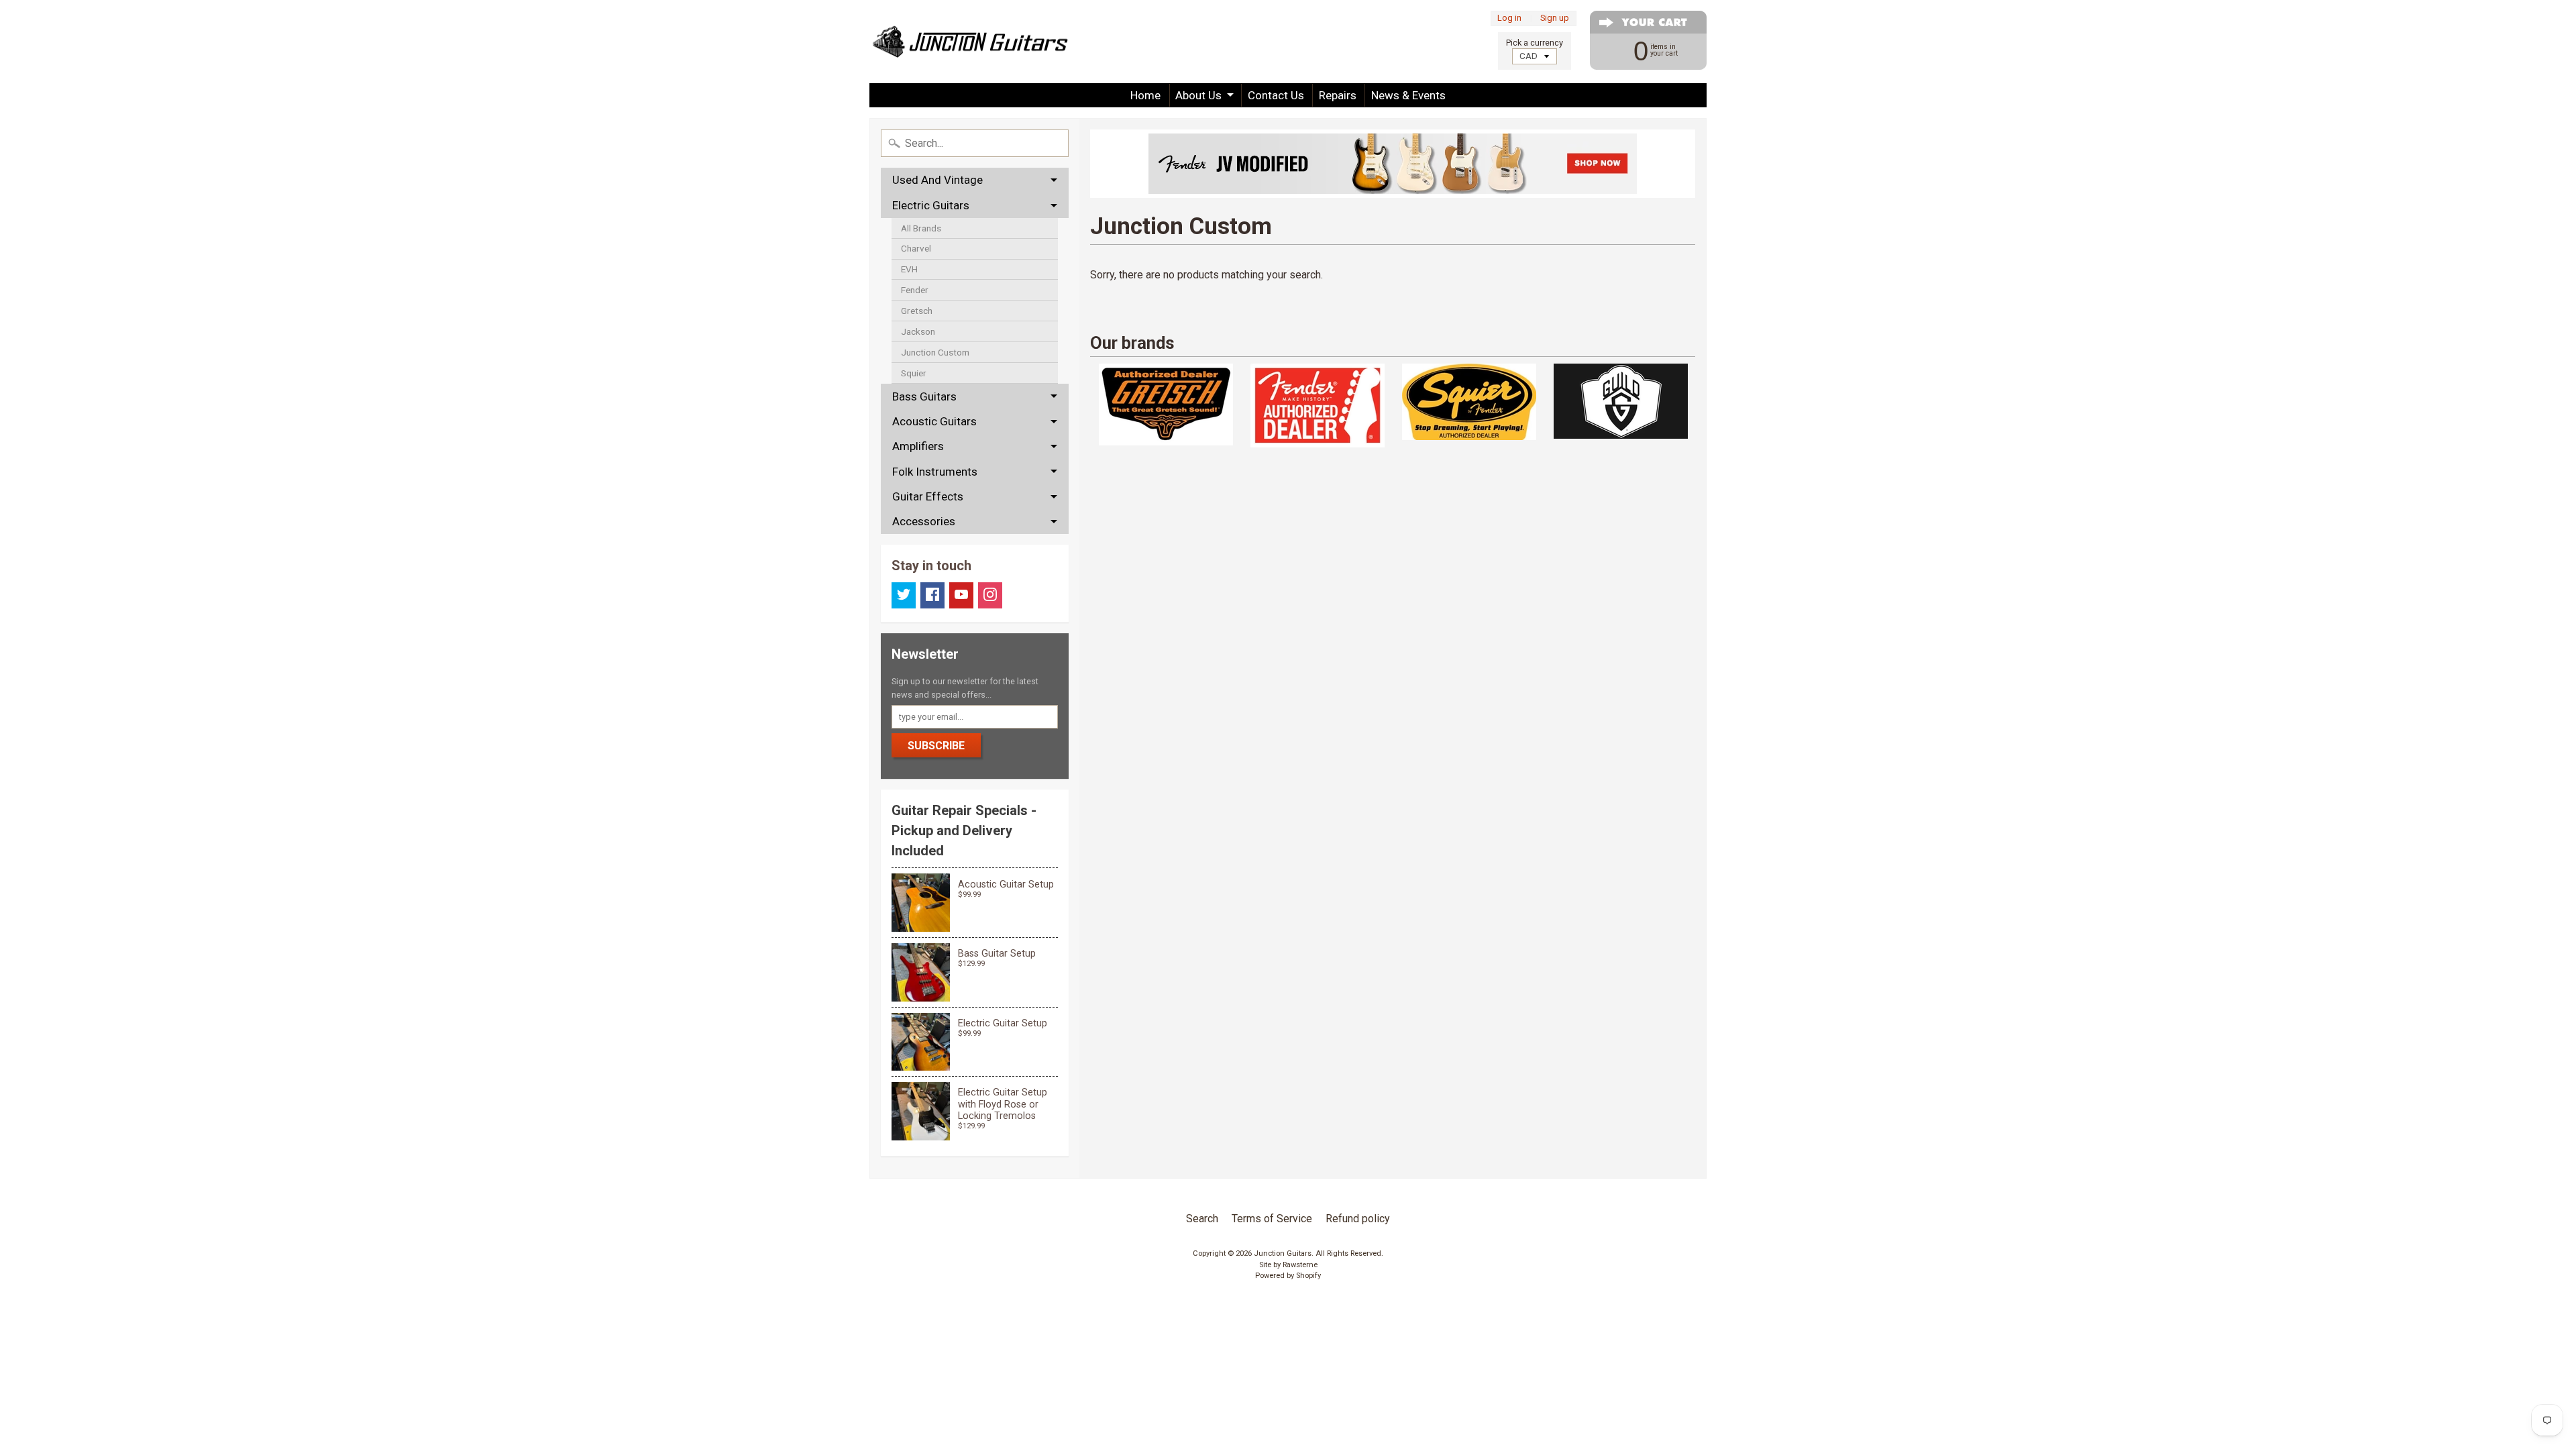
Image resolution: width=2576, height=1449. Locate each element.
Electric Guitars (931, 205)
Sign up (1555, 18)
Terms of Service (1272, 1219)
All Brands (921, 228)
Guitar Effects (928, 496)
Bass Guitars (924, 396)
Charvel (916, 248)
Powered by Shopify (1288, 1276)
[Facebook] (932, 595)
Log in (1509, 18)
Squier (914, 373)
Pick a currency (1535, 43)
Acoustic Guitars (934, 421)
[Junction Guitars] (970, 42)
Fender (915, 290)
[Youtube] (961, 595)
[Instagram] (990, 595)
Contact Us (1276, 95)
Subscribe (936, 746)
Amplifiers (918, 446)
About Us (1198, 95)
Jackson (918, 331)
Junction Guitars (1283, 1253)
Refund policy (1358, 1219)
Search (1202, 1219)
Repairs (1338, 95)
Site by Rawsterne (1288, 1265)
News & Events (1408, 95)
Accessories (924, 521)
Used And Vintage (937, 180)
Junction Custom (935, 352)
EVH (909, 269)
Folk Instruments (935, 472)
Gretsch (917, 311)
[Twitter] (904, 595)
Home (1145, 95)
